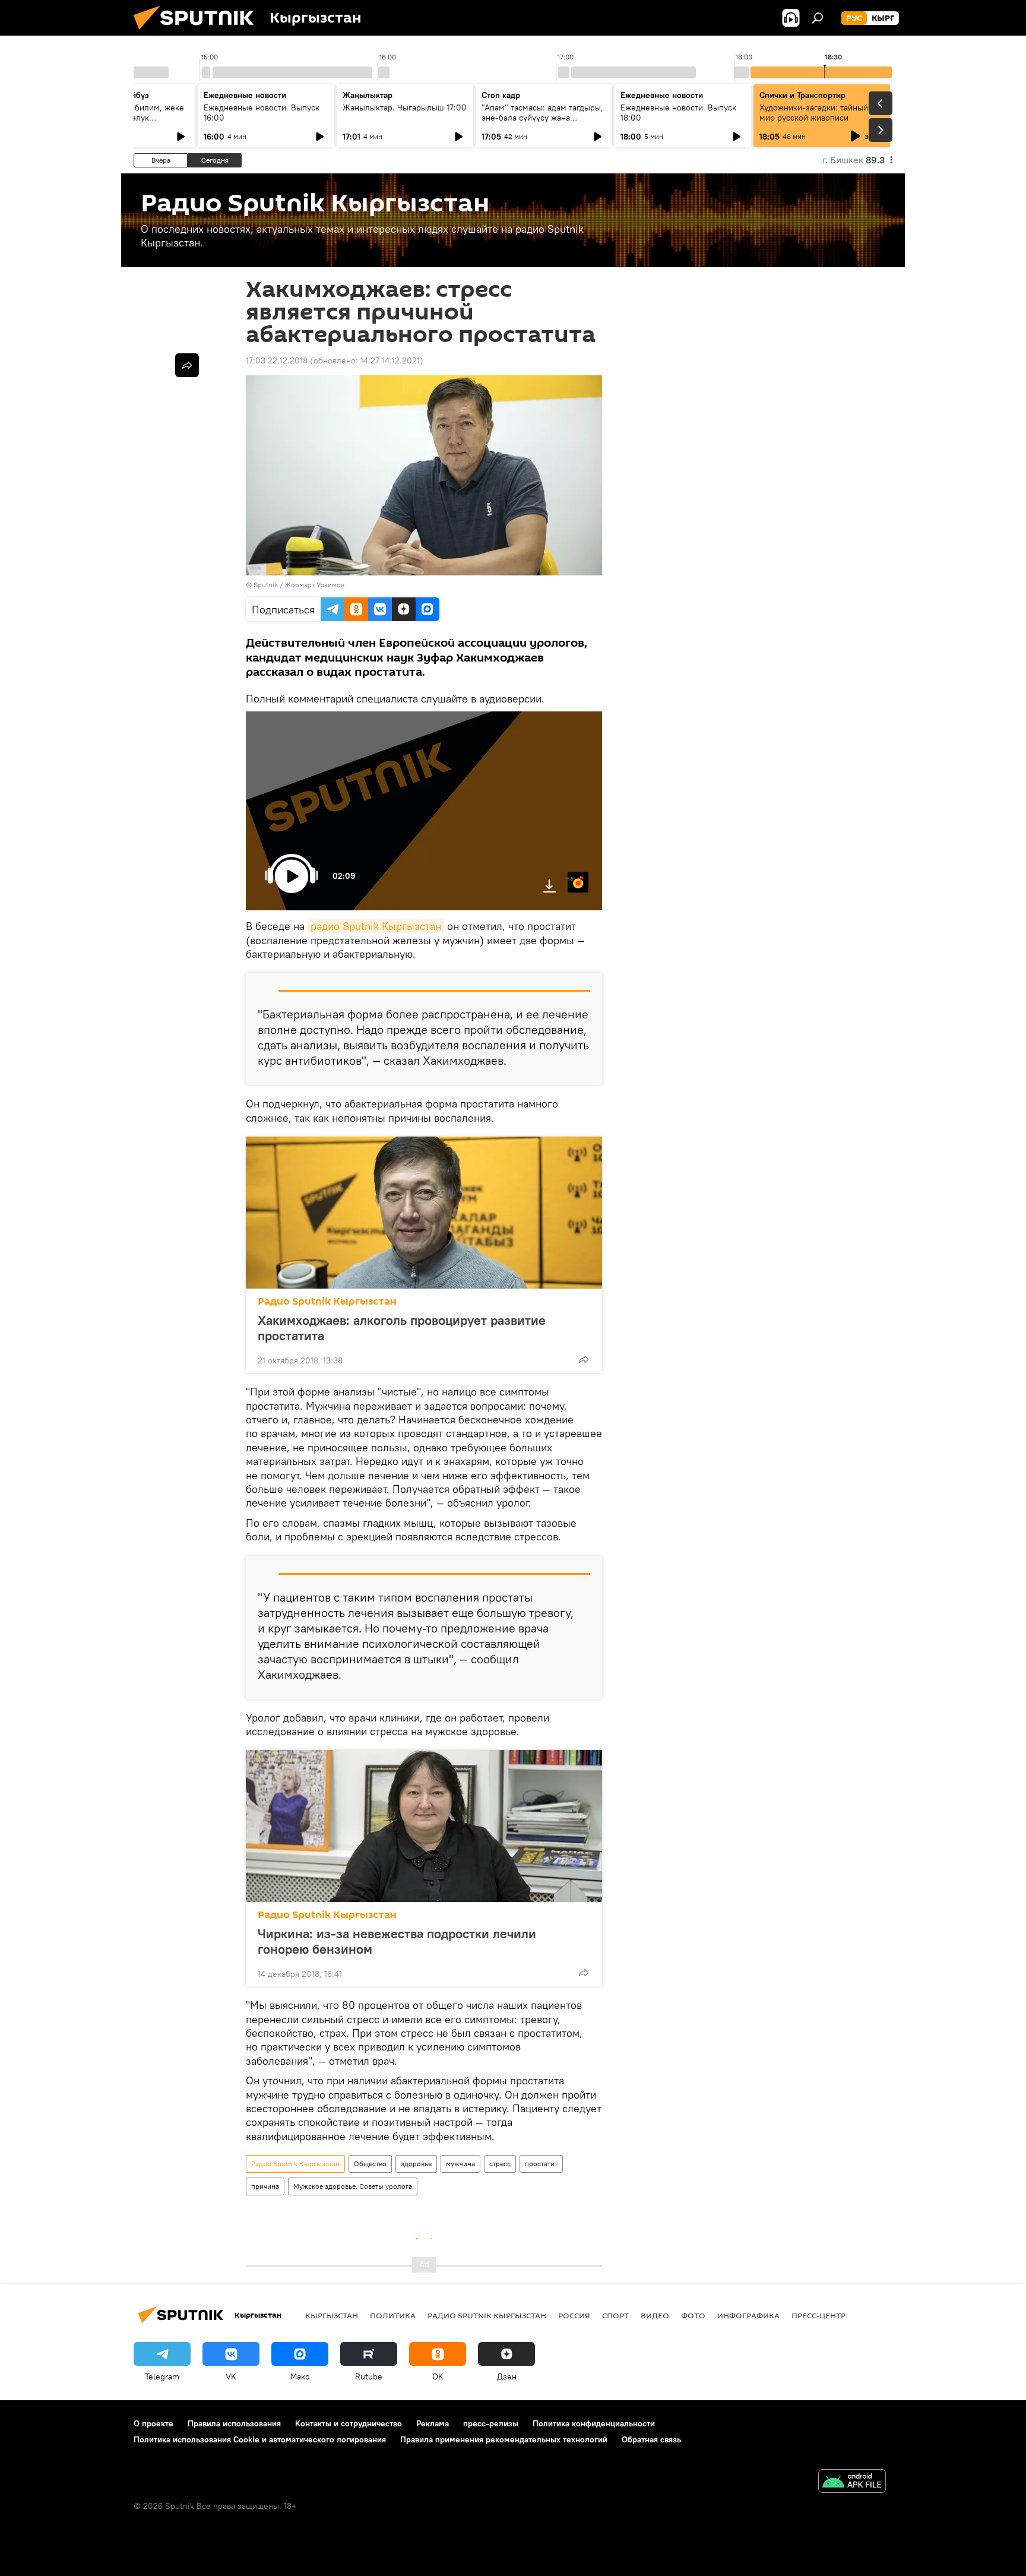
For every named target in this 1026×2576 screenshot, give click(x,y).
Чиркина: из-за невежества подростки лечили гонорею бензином (397, 1941)
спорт (615, 2315)
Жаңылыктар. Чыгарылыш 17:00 (405, 107)
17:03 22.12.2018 (277, 360)
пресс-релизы (491, 2423)
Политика (393, 2315)
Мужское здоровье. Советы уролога (353, 2186)
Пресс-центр (818, 2315)
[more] (584, 1359)
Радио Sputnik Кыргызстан (327, 1301)
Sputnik (266, 585)
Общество (370, 2164)
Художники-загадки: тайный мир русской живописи (814, 113)
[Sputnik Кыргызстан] (198, 33)
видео (655, 2315)
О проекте (153, 2423)
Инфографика (748, 2315)
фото (693, 2315)
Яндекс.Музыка (571, 878)
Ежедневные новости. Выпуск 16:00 (262, 113)
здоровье (416, 2164)
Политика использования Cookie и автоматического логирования (260, 2439)
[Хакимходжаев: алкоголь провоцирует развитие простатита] (424, 1213)
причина (265, 2186)
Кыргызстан (332, 2315)
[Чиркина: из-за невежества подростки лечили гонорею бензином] (424, 1826)
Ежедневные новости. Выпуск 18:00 (678, 113)
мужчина (460, 2164)
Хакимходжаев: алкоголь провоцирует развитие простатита (402, 1328)
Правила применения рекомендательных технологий (504, 2439)
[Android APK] (852, 2482)
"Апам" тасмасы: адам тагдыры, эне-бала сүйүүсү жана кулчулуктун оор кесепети (542, 118)
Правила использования (234, 2423)
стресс (500, 2164)
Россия (574, 2315)
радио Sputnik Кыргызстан (376, 926)
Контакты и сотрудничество (349, 2423)
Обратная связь (651, 2439)
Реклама (433, 2423)
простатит (541, 2164)
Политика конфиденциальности (594, 2423)
